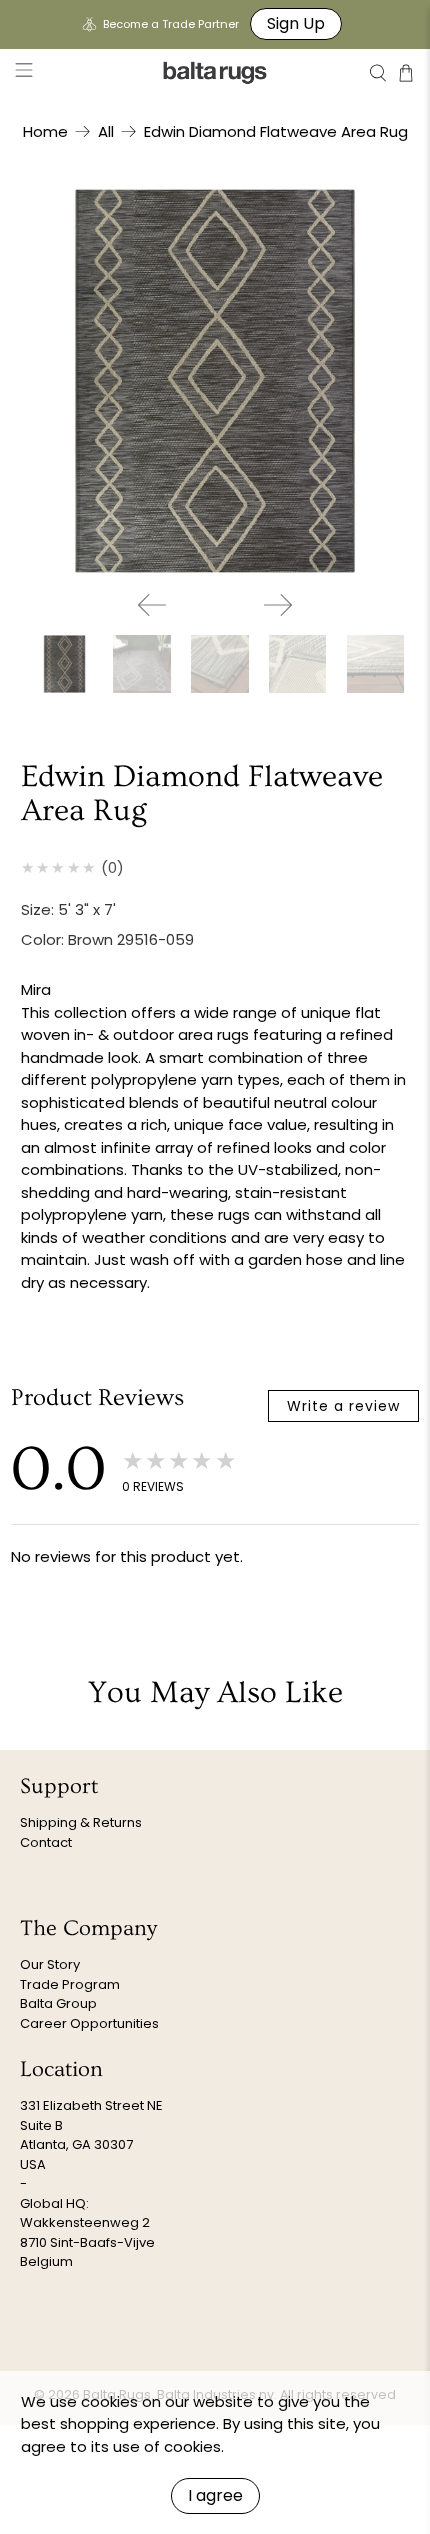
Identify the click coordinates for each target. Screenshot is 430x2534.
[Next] (278, 605)
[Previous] (152, 605)
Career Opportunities (89, 2023)
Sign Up (296, 23)
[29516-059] (215, 381)
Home (45, 131)
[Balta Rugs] (215, 72)
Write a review (343, 1406)
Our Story (50, 1964)
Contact (46, 1842)
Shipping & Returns (81, 1822)
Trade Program (70, 1984)
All (106, 131)
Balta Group (58, 2003)
